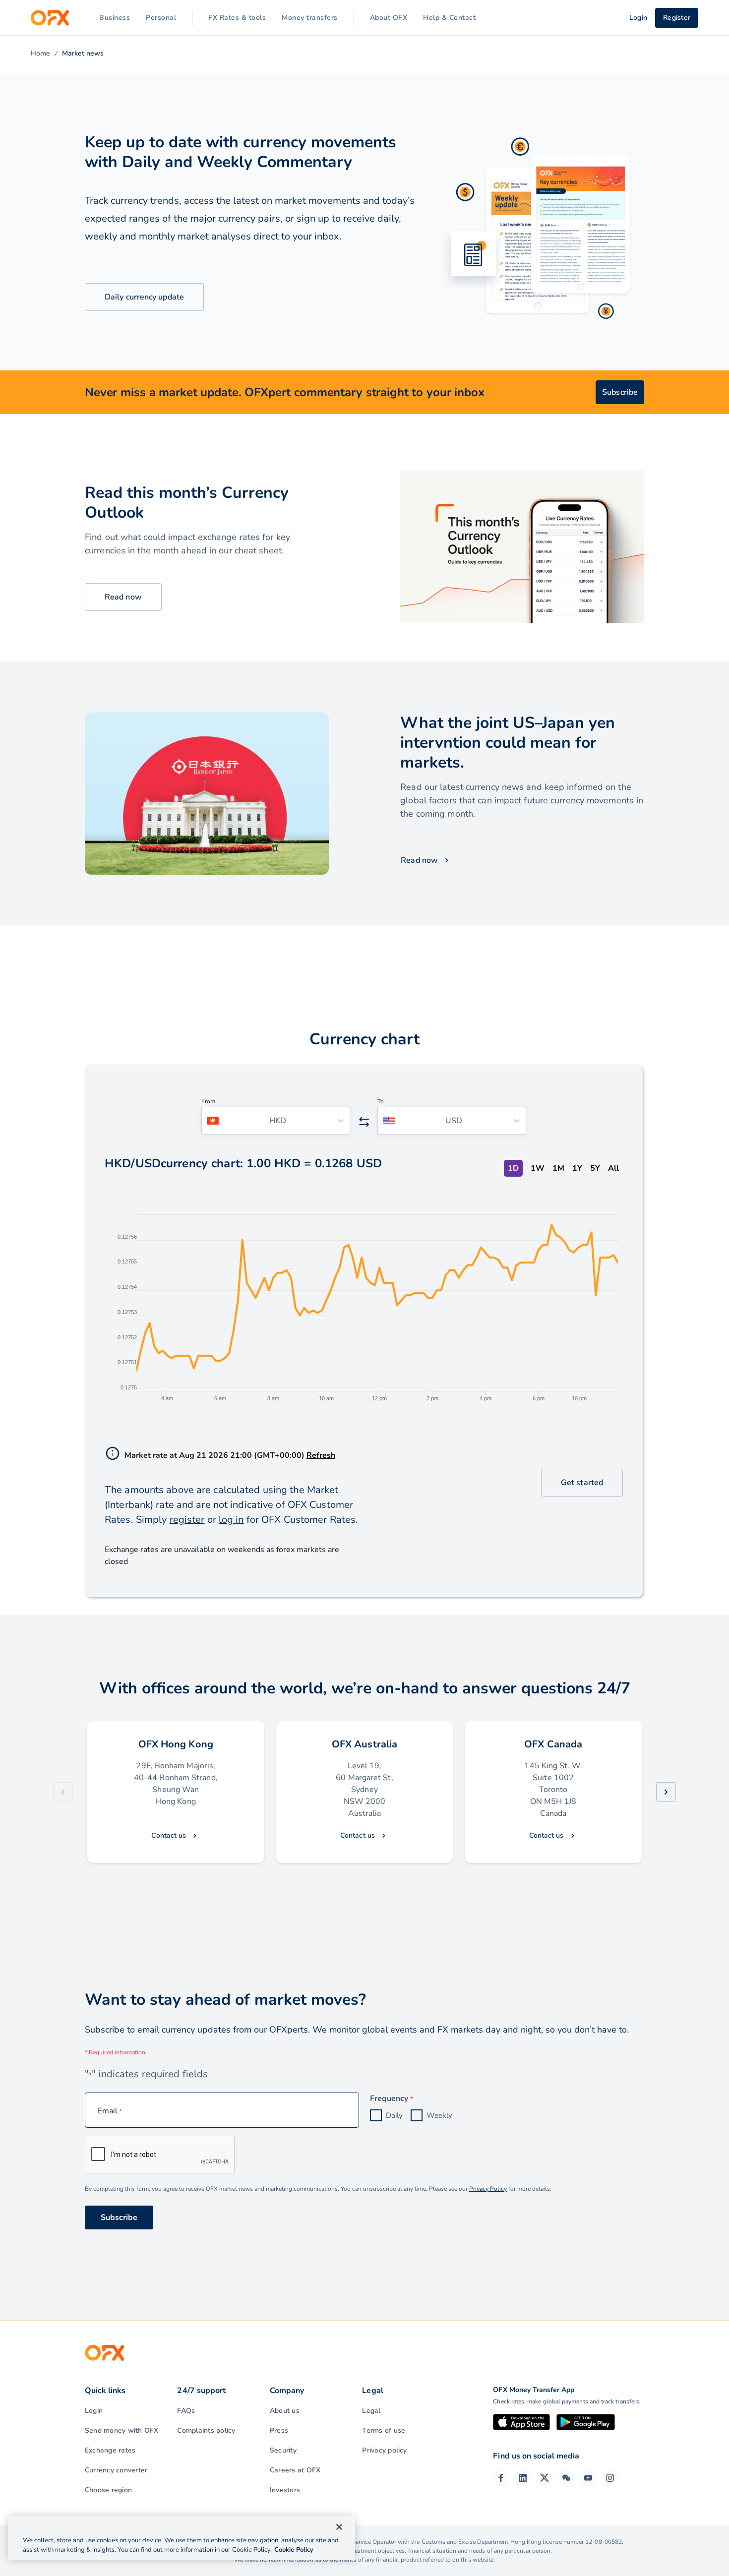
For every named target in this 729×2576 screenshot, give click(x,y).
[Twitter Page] (545, 2478)
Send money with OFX (122, 2430)
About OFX (389, 18)
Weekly (439, 2115)
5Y (595, 1168)
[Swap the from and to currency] (364, 1122)
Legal (371, 2411)
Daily (394, 2115)
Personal (161, 18)
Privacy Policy (488, 2189)
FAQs (186, 2411)
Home (40, 53)
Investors (285, 2490)
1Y (577, 1168)
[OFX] (50, 18)
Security (283, 2450)
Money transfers (310, 18)
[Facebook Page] (501, 2478)
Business (115, 18)
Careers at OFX (295, 2470)
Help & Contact (449, 18)
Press (279, 2430)
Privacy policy (384, 2450)
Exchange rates (110, 2450)
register (187, 1520)
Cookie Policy (294, 2550)
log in (231, 1520)
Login (94, 2411)
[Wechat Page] (566, 2478)
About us (285, 2411)
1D (513, 1168)
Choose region (108, 2490)
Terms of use (384, 2430)
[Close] (339, 2527)
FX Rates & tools (237, 18)
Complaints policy (206, 2430)
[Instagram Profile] (610, 2478)
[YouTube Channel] (588, 2478)
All (613, 1168)
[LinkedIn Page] (523, 2478)
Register (677, 18)
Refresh (321, 1455)
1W (538, 1168)
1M (558, 1168)
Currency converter (116, 2470)
